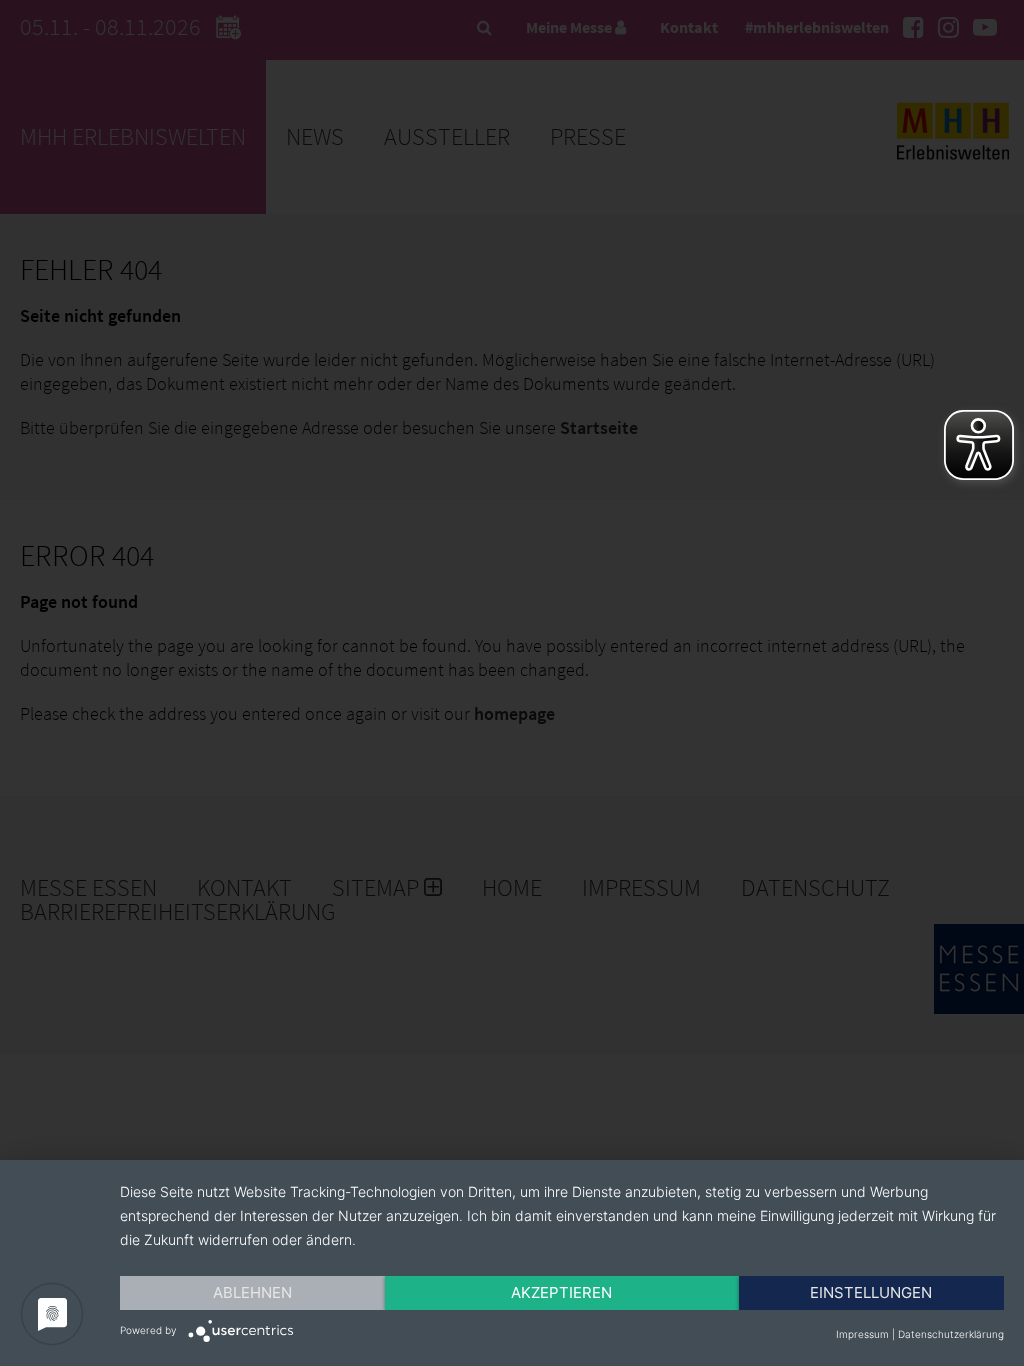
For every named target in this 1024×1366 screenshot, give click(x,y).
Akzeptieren (561, 1292)
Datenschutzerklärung (951, 1334)
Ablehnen (252, 1292)
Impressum (862, 1334)
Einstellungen (871, 1292)
